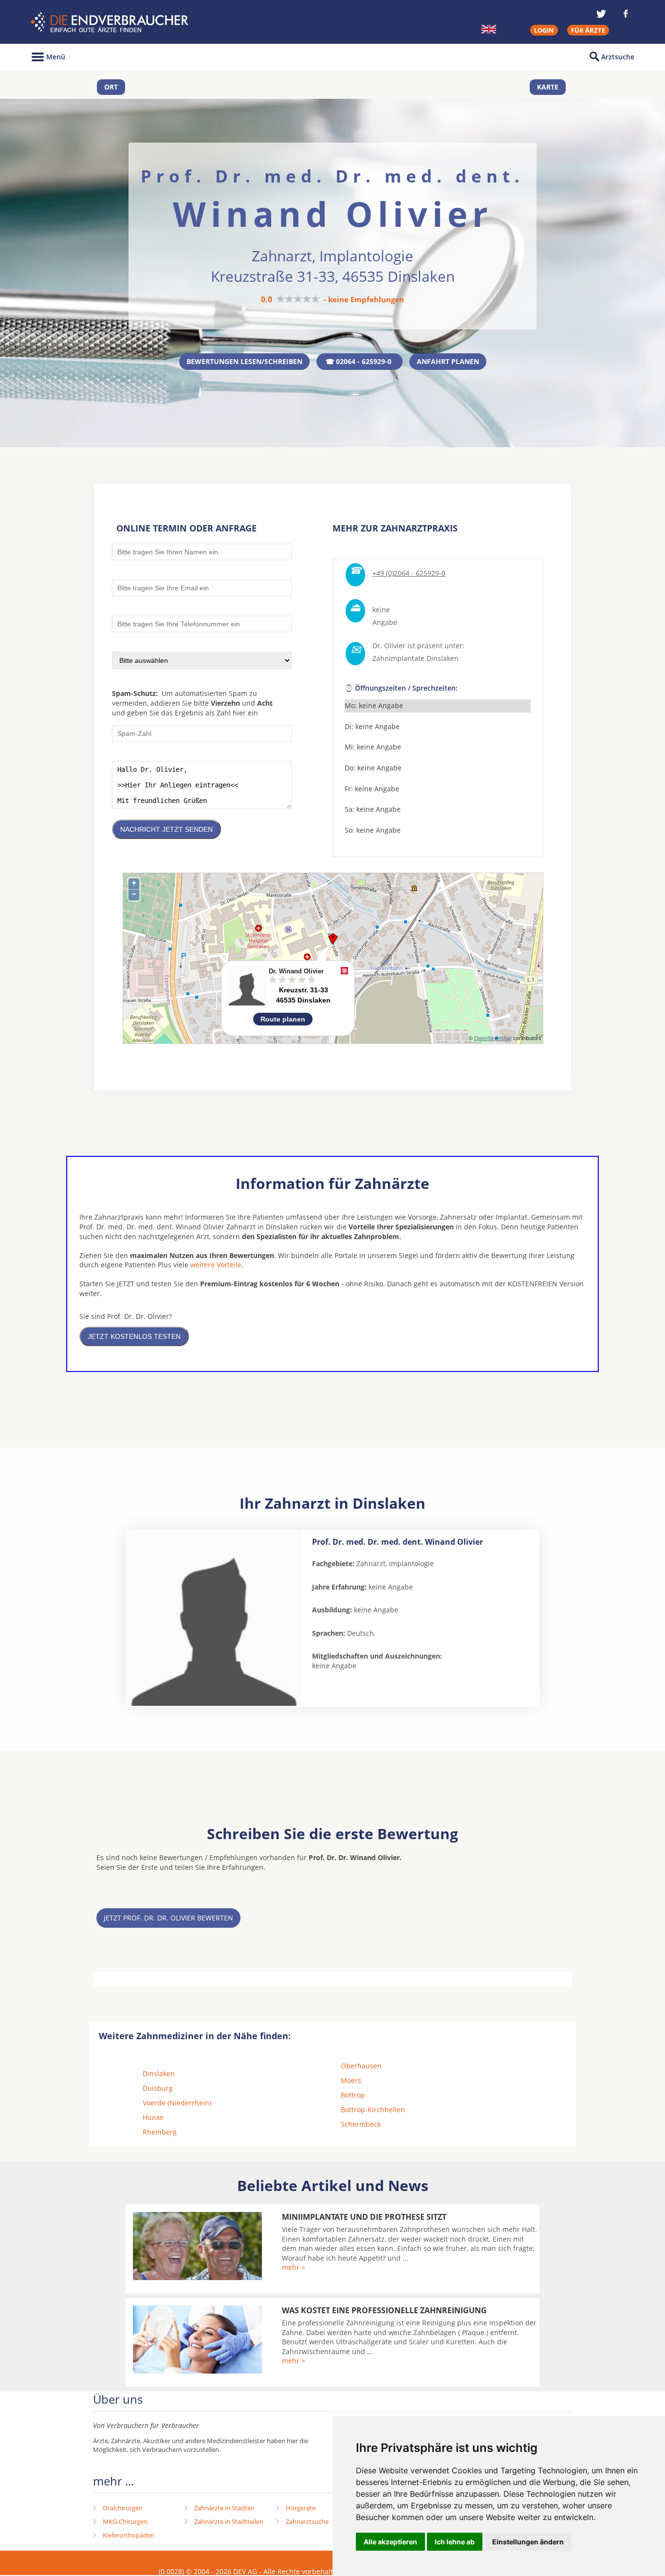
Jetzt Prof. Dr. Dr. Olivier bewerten (168, 1918)
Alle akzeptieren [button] (390, 2542)
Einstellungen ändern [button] (528, 2542)
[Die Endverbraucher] (111, 22)
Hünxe (153, 2117)
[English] (489, 29)
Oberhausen (361, 2066)
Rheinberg (160, 2132)
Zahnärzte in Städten (224, 2508)
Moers (351, 2080)
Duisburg (158, 2088)
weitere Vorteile (216, 1265)
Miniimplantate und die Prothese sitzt (364, 2217)
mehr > (294, 2267)
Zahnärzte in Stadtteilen (229, 2521)
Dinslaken (159, 2074)
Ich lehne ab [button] (455, 2542)
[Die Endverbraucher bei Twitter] (601, 14)
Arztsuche (618, 57)
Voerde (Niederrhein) (177, 2103)
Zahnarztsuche (307, 2521)
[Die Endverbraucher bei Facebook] (626, 14)
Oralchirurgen (123, 2508)
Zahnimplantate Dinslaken (416, 658)
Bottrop (353, 2095)
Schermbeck (361, 2124)
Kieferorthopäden (129, 2535)
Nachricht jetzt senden (166, 829)
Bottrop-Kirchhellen (373, 2110)
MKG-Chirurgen (125, 2521)
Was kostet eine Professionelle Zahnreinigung (384, 2310)
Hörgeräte (301, 2508)
